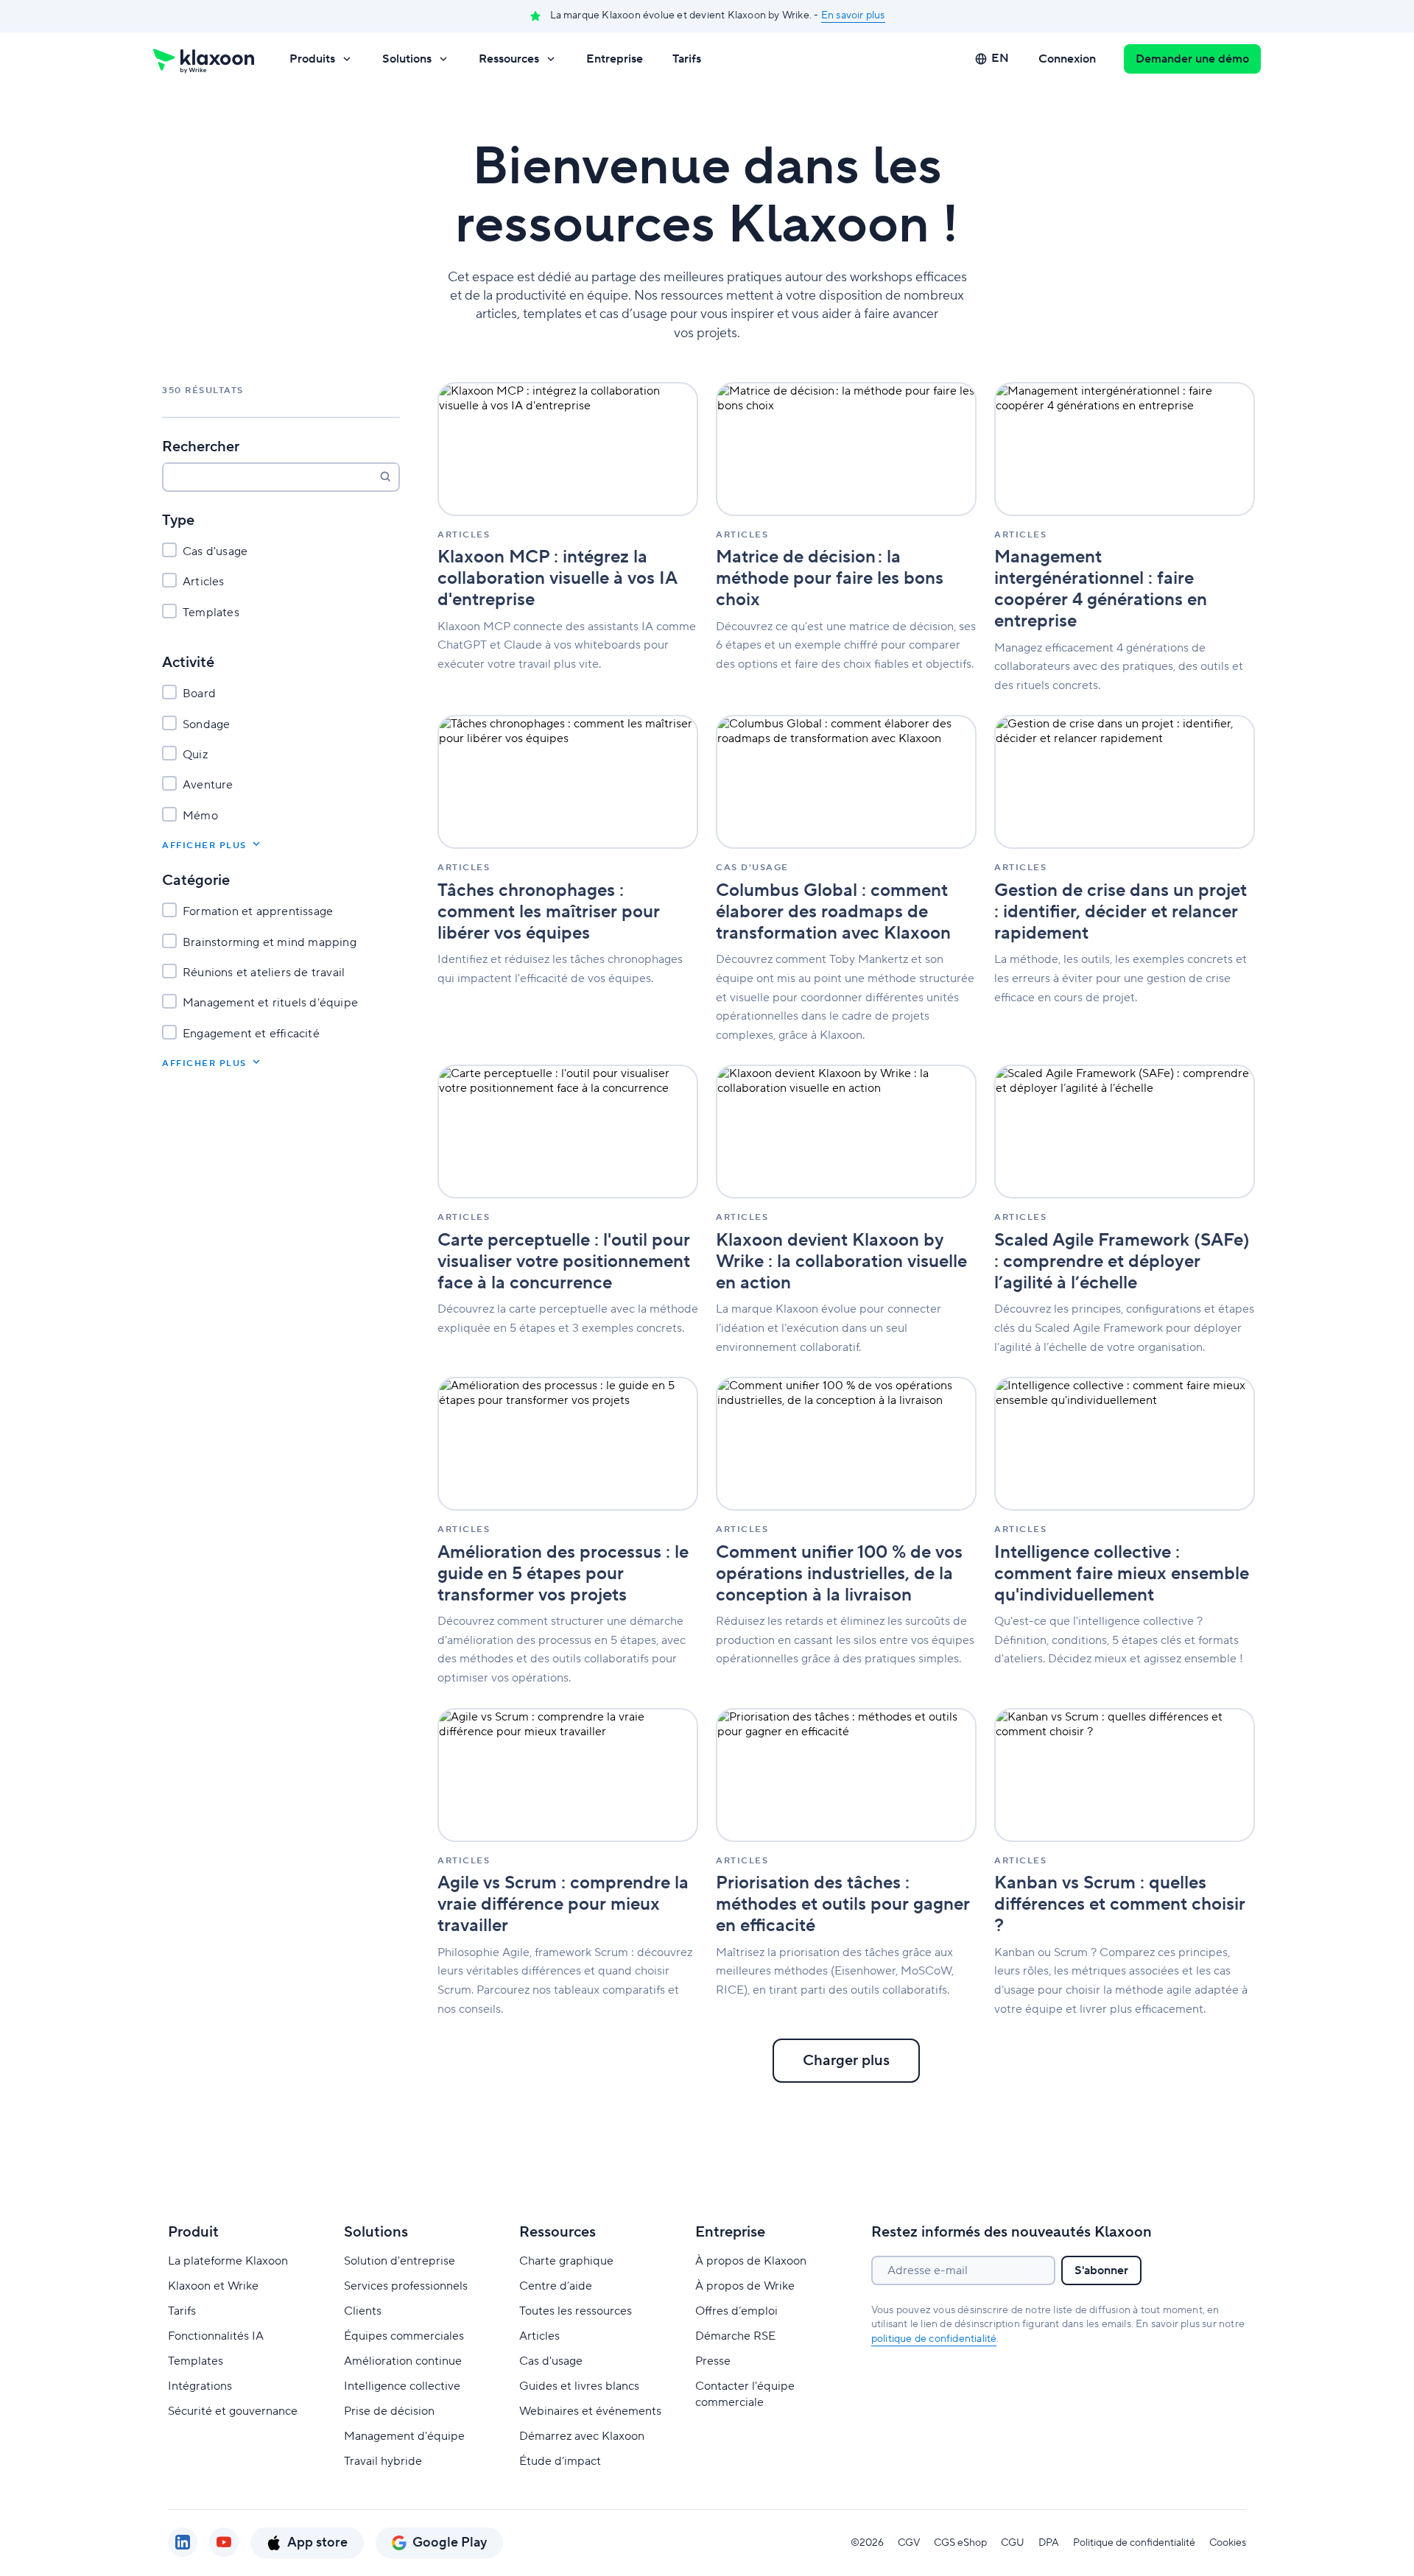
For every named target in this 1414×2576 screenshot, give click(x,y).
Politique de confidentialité (1134, 2543)
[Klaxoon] (204, 59)
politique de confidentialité (934, 2339)
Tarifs (687, 59)
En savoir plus (853, 15)
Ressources (509, 59)
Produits (312, 59)
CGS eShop (960, 2543)
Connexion (1067, 59)
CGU (1013, 2543)
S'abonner (1101, 2270)
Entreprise (615, 59)
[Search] (385, 476)
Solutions (407, 59)
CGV (909, 2543)
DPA (1049, 2543)
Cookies (1228, 2543)
